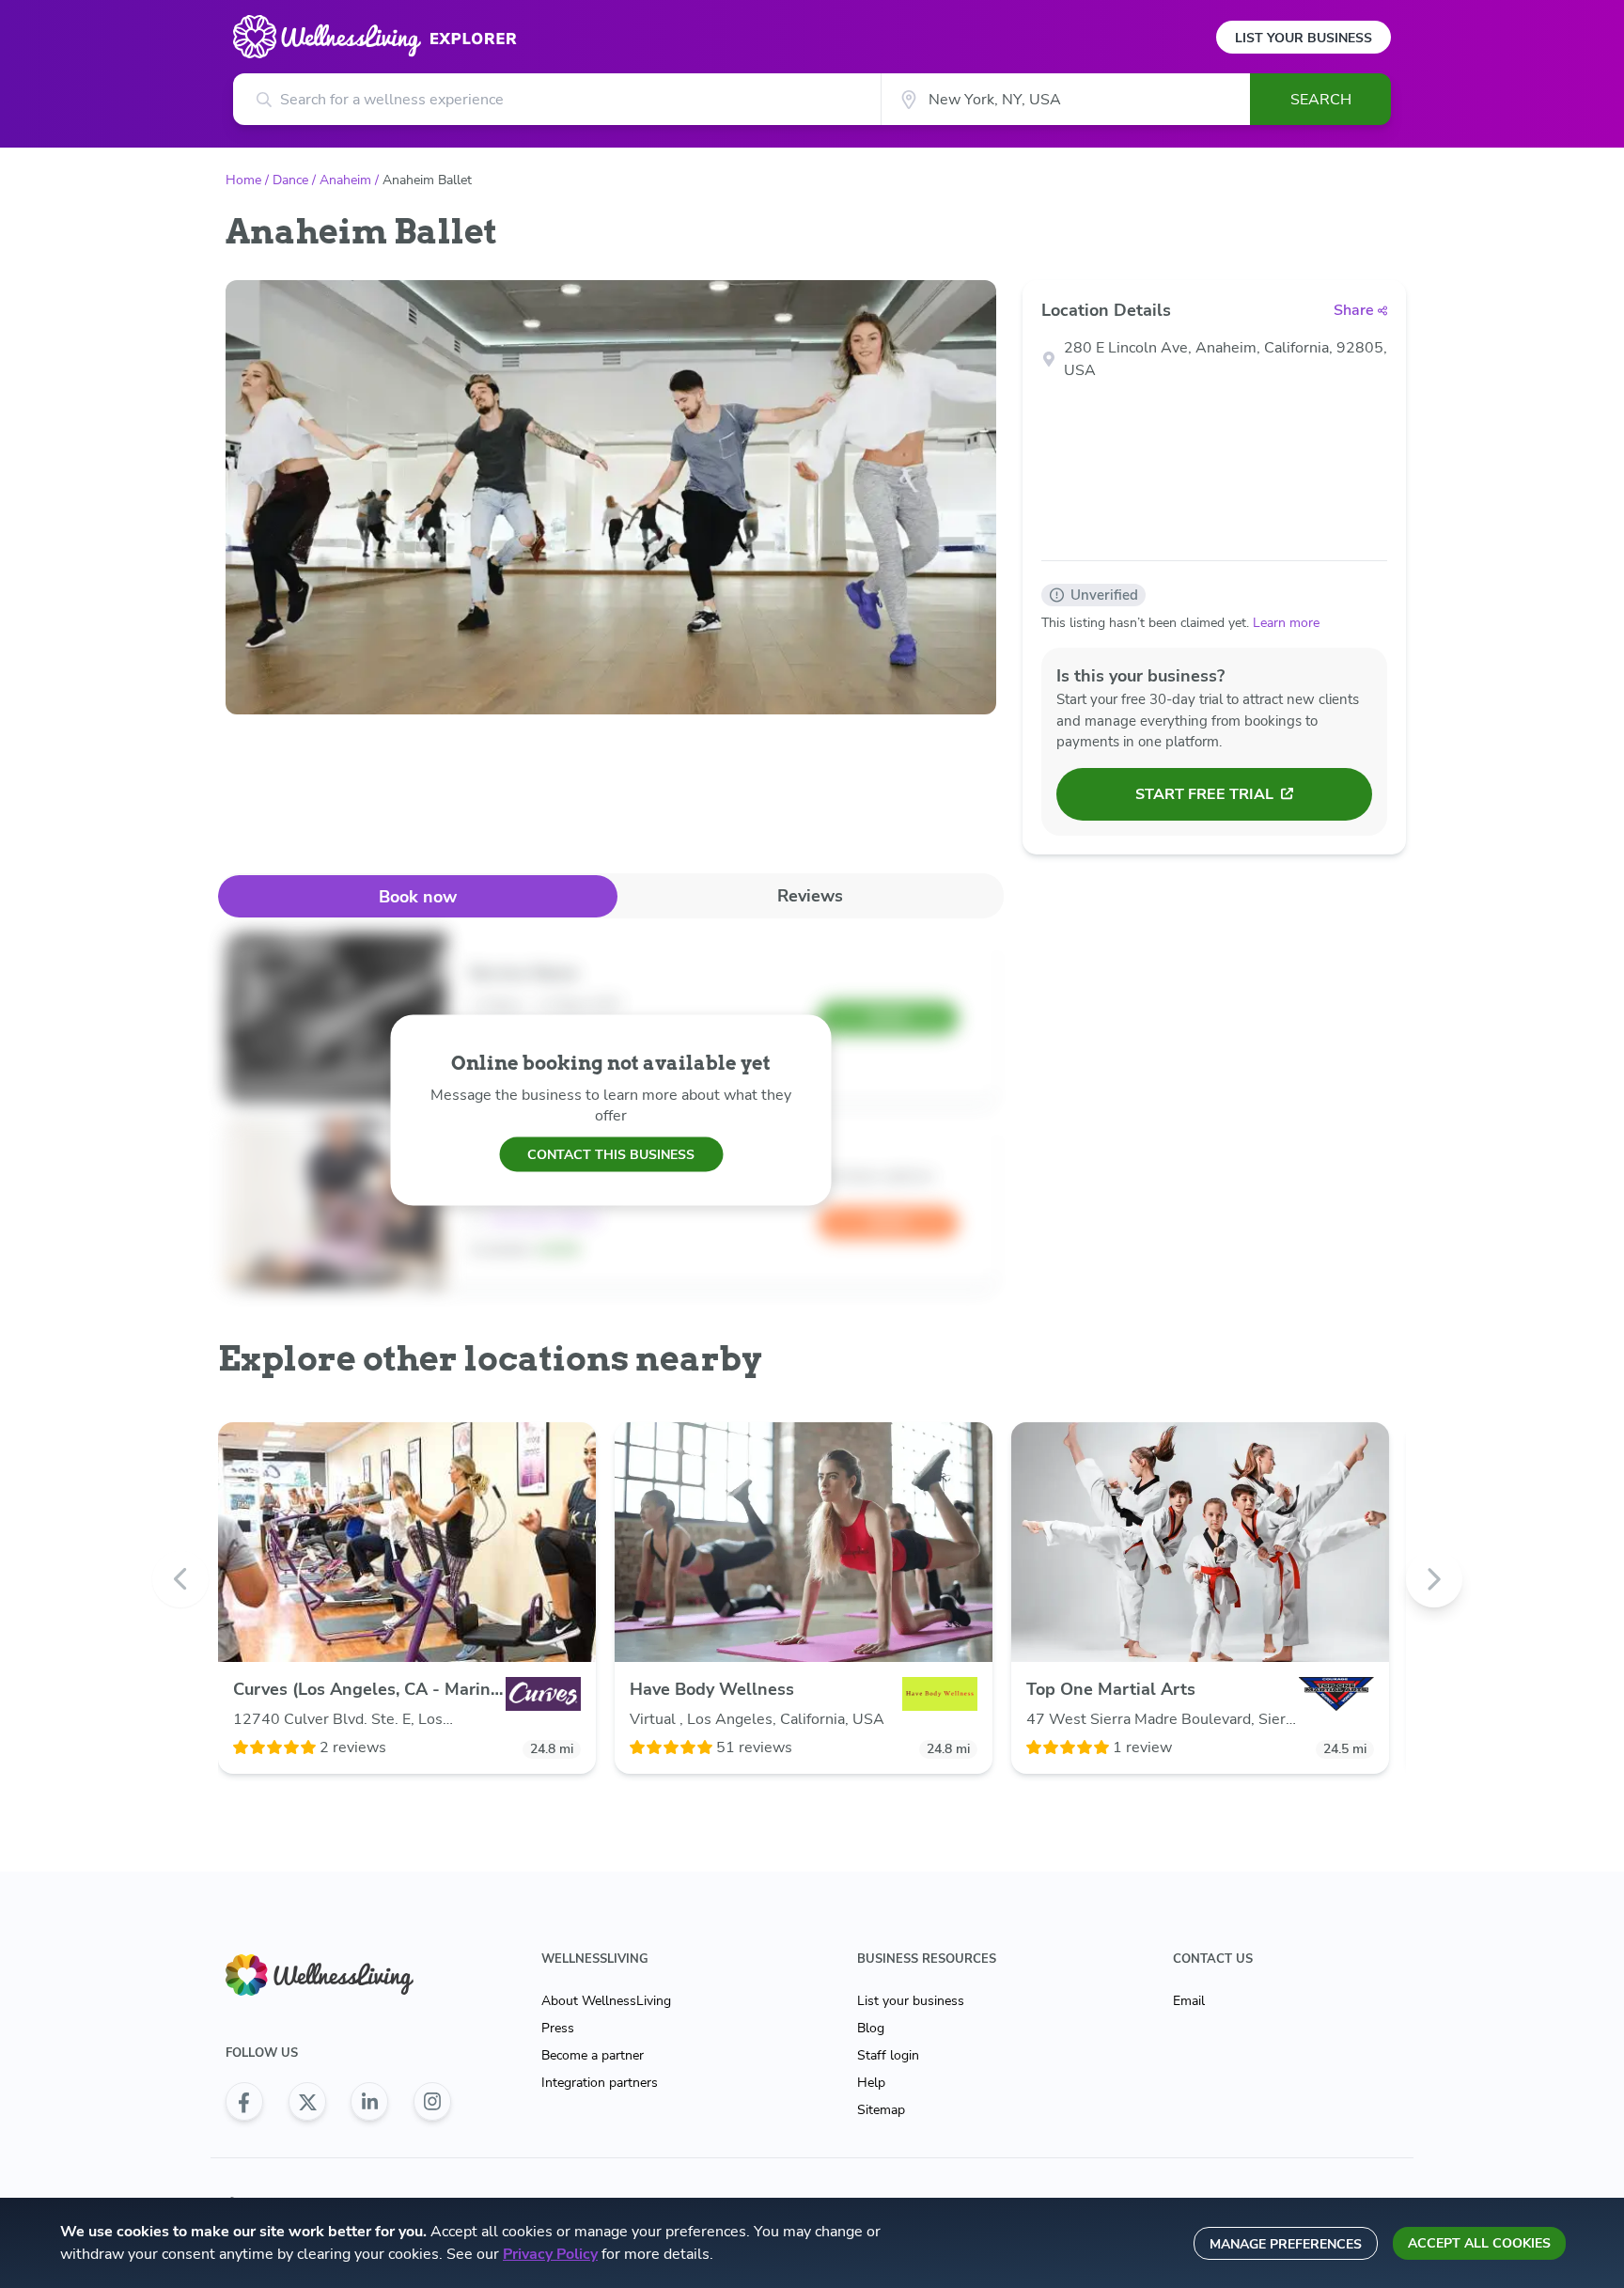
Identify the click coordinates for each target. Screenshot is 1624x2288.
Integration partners (600, 2083)
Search (1321, 100)
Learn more (1286, 623)
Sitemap (881, 2110)
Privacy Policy (550, 2254)
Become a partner (593, 2055)
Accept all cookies (1479, 2243)
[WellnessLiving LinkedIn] (369, 2102)
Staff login (888, 2055)
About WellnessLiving (606, 2001)
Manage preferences (1286, 2244)
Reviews (810, 896)
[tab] (418, 896)
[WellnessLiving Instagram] (432, 2102)
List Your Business (1304, 38)
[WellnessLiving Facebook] (244, 2102)
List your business (911, 2001)
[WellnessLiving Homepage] (338, 1975)
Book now (418, 897)
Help (871, 2083)
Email (1189, 2001)
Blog (871, 2028)
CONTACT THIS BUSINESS (611, 1154)
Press (558, 2028)
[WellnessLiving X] (307, 2102)
